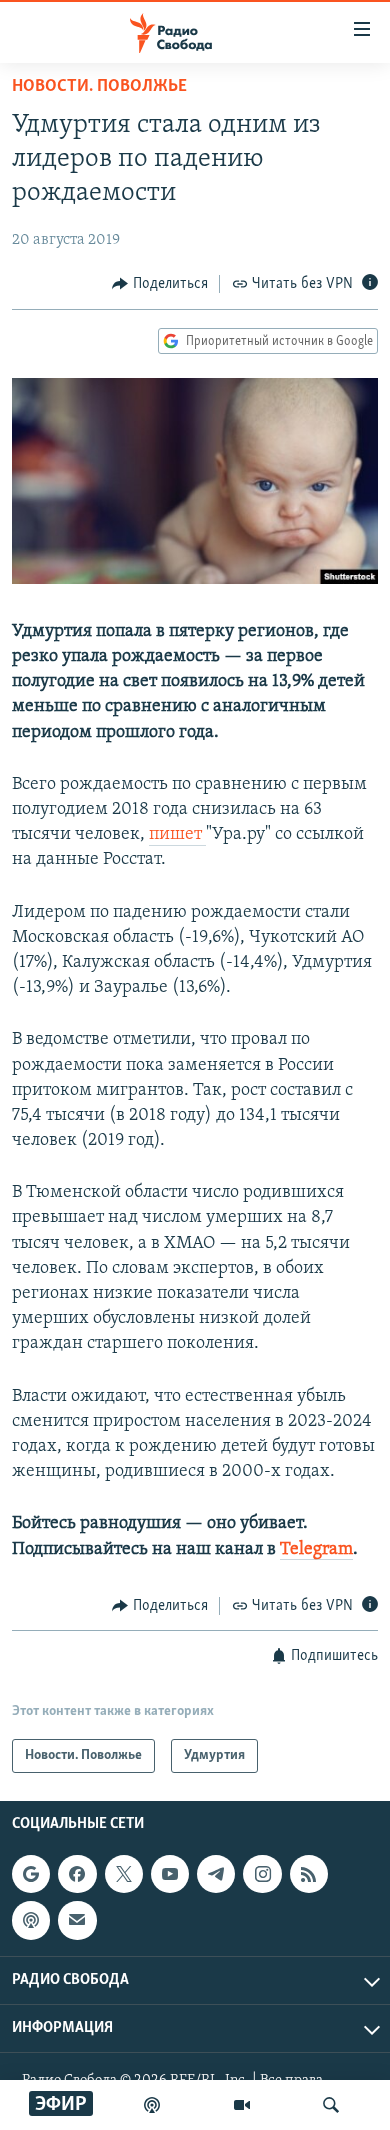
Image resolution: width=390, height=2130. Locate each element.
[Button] (160, 284)
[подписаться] (77, 1921)
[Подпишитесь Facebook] (77, 1874)
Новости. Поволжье (99, 87)
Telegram (316, 1550)
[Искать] (331, 2105)
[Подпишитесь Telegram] (216, 1874)
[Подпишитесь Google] (31, 1874)
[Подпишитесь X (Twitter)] (124, 1874)
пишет (177, 835)
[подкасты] (152, 2105)
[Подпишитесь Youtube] (170, 1874)
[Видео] (242, 2105)
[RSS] (309, 1874)
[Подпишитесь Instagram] (262, 1874)
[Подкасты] (31, 1921)
